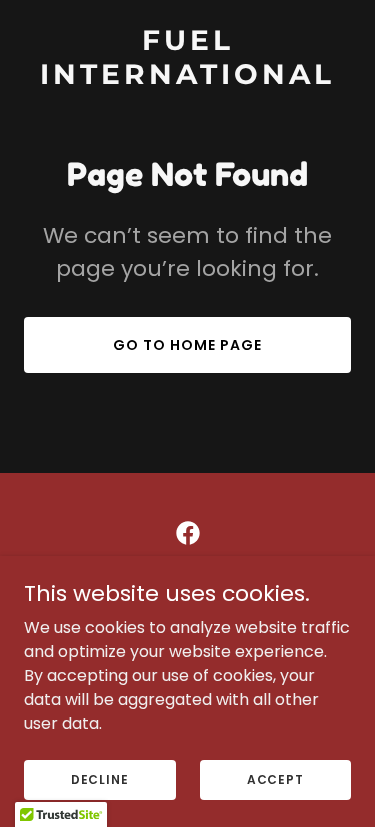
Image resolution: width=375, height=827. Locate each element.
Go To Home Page (187, 345)
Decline (100, 778)
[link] (187, 78)
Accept (275, 778)
